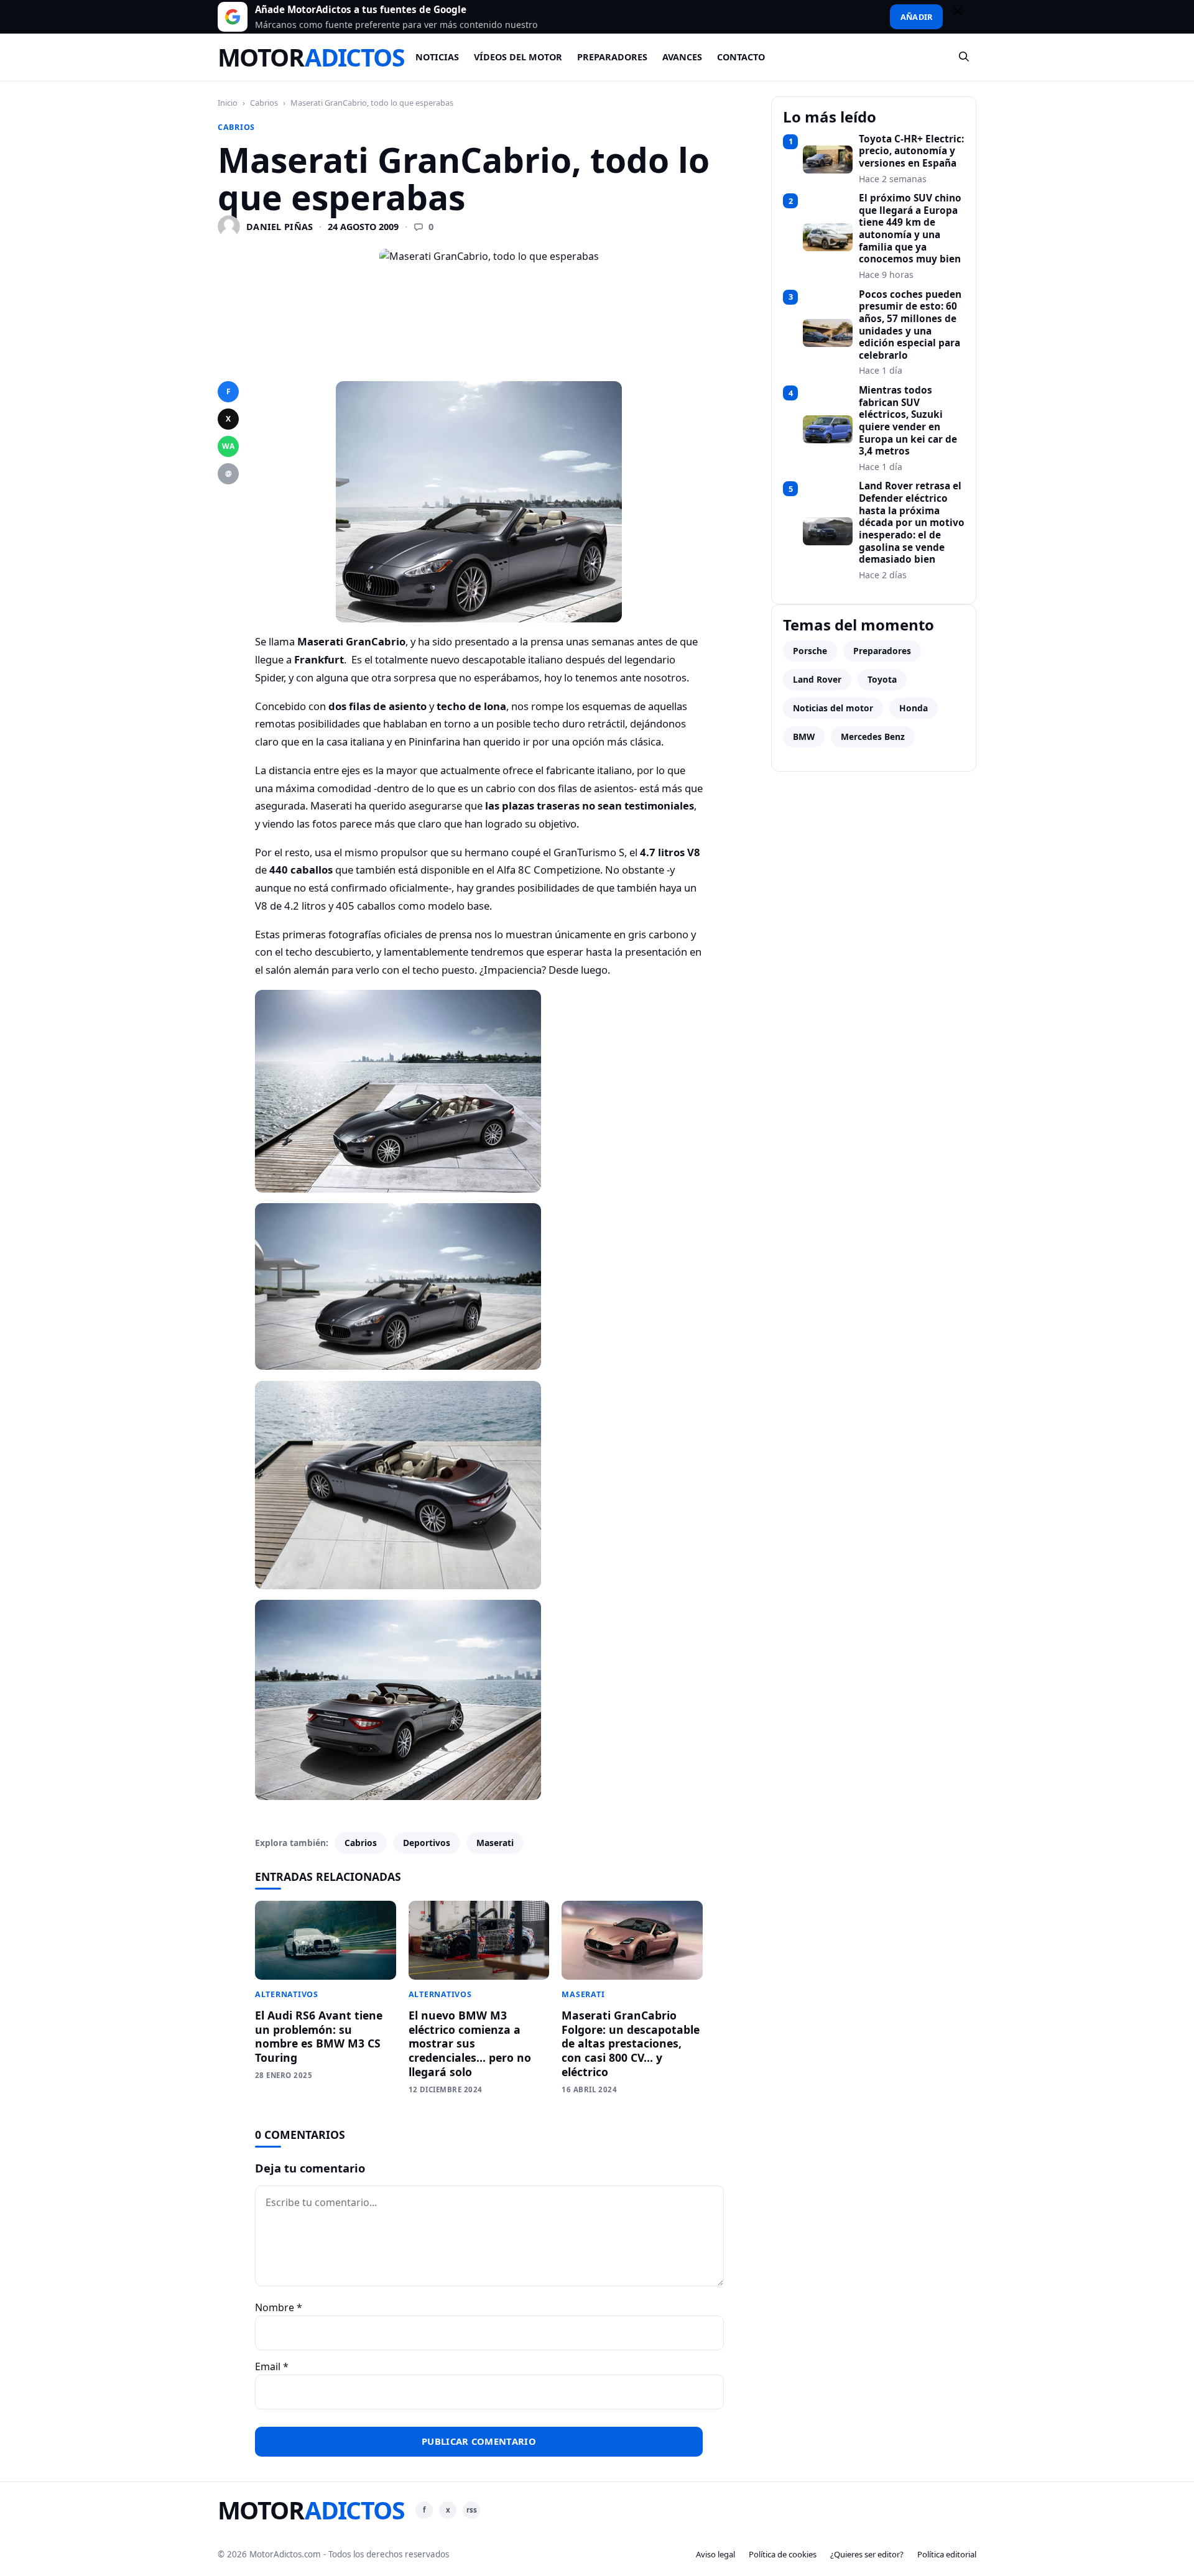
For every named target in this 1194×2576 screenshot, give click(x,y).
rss (472, 2510)
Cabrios (264, 103)
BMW (804, 736)
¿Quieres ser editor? (867, 2554)
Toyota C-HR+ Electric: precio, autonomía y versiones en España (911, 151)
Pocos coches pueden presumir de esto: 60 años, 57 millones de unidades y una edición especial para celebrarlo (910, 325)
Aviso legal (715, 2554)
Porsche (810, 651)
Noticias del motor (833, 708)
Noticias (437, 57)
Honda (914, 708)
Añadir (916, 17)
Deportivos (427, 1843)
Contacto (741, 57)
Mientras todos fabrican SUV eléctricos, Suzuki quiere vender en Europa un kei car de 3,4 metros (908, 421)
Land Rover (817, 679)
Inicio (228, 103)
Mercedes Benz (873, 736)
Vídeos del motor (518, 57)
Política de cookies (783, 2554)
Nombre (279, 2307)
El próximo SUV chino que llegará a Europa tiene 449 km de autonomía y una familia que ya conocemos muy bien (910, 229)
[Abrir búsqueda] (965, 57)
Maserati (495, 1843)
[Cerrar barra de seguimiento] (963, 17)
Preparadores (612, 57)
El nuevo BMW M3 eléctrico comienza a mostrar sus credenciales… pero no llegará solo (470, 2043)
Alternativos (287, 1994)
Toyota (882, 679)
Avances (682, 57)
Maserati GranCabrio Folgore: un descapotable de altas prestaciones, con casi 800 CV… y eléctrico (631, 2043)
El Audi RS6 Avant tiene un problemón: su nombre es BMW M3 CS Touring (319, 2037)
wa (228, 446)
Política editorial (947, 2554)
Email (272, 2366)
